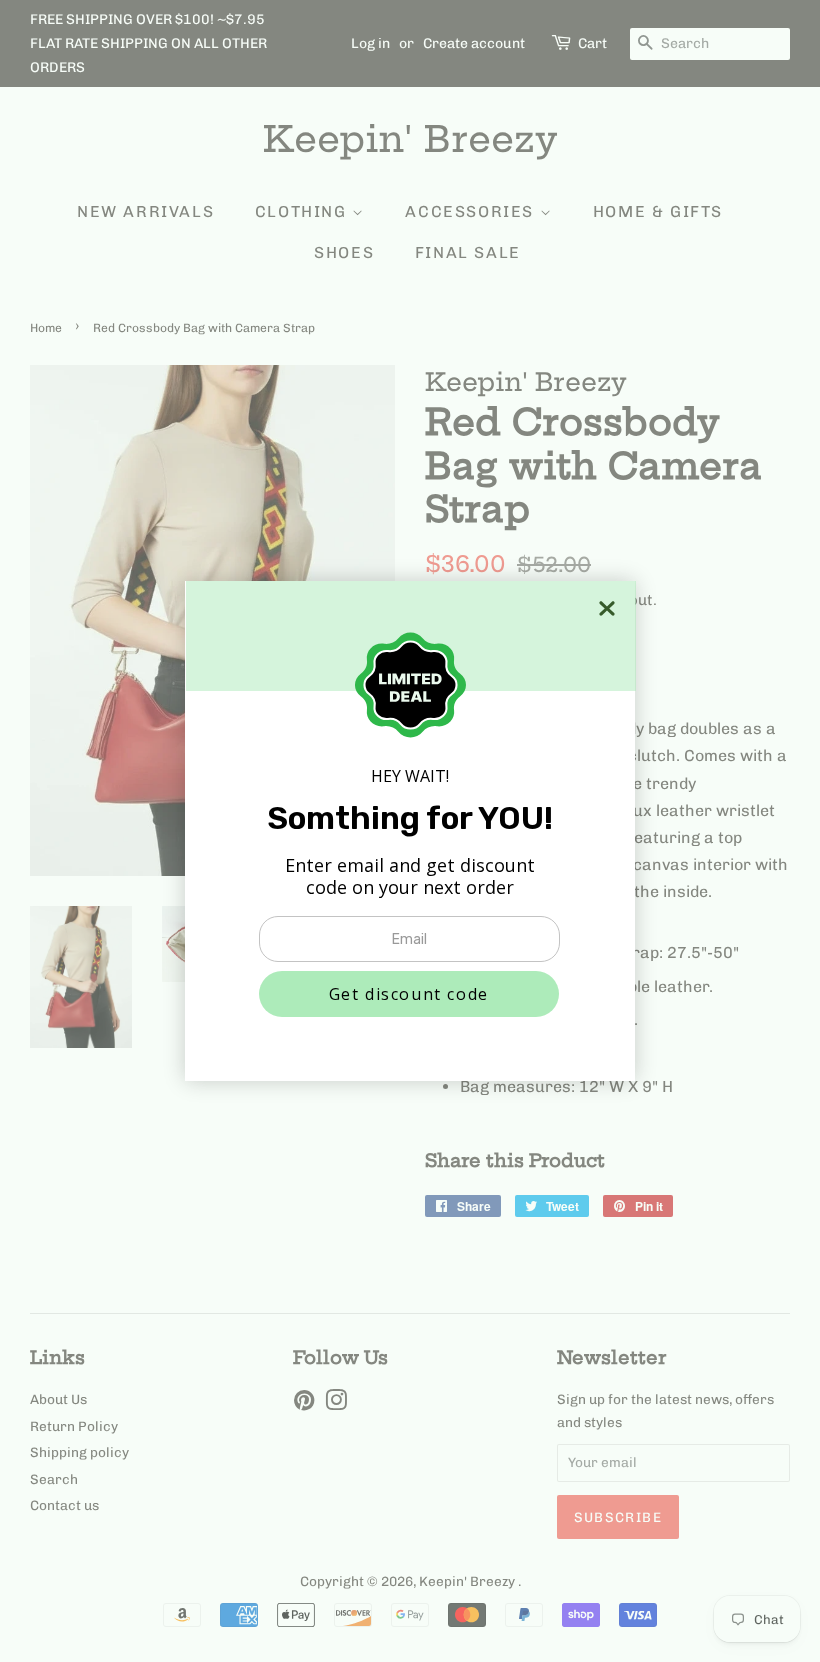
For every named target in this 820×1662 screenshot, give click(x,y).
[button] (409, 994)
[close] (607, 608)
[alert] (410, 831)
